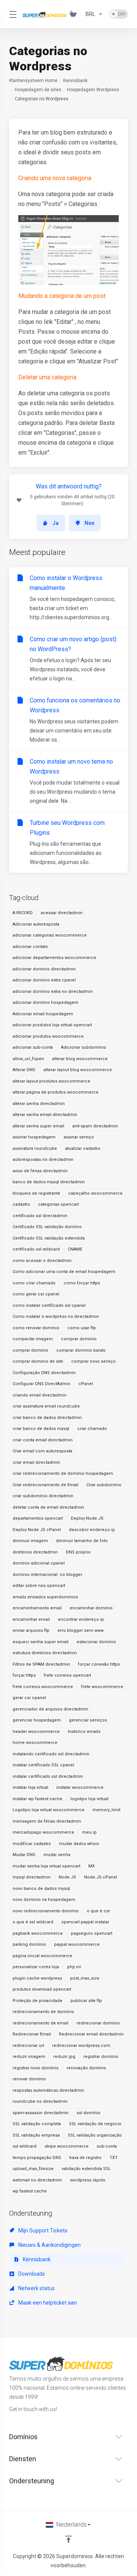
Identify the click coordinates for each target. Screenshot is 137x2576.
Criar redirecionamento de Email (45, 1485)
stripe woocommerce (67, 2146)
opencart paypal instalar (85, 1922)
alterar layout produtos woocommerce (51, 1081)
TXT (114, 2158)
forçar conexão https (99, 1664)
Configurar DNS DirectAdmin (41, 1384)
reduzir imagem (29, 2057)
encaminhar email (31, 1619)
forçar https (24, 1675)
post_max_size (85, 1978)
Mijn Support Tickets (42, 2230)
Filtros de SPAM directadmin (41, 1664)
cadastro (21, 1204)
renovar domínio (29, 2079)
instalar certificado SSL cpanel (43, 1765)
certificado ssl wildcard (36, 1249)
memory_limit (106, 1810)
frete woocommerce (102, 1687)
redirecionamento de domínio (43, 2012)
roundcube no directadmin (40, 2101)
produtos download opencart (42, 1989)
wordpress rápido (88, 2180)
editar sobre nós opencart (39, 1586)
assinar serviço (79, 1137)
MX (92, 1866)
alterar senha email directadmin (45, 1115)
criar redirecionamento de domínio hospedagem (63, 1473)
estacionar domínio (96, 1642)
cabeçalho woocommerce (95, 1193)
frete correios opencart (67, 1675)
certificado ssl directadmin (40, 1216)
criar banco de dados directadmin (47, 1418)
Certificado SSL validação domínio (47, 1227)
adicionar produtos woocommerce (48, 1036)
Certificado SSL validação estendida (49, 1238)
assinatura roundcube (35, 1148)
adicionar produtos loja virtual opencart (52, 1025)
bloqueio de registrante (36, 1193)
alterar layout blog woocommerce (78, 1070)
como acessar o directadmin (42, 1261)
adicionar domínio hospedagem (45, 1003)
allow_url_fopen (28, 1059)
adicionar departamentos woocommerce (54, 958)
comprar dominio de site (38, 1361)
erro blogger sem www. (81, 1630)
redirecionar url (28, 2046)
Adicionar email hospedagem (43, 1014)
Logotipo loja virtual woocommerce (49, 1810)
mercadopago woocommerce (43, 1832)
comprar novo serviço (93, 1361)
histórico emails (84, 1732)
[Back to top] (68, 2539)
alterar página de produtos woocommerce (56, 1092)
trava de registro (85, 2158)
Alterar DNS (24, 1070)
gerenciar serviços (88, 1720)
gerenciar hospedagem (37, 1720)
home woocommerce (35, 1743)
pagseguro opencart (92, 1933)
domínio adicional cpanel (39, 1563)
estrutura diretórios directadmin (45, 1653)
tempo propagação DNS (37, 2158)
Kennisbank (75, 81)
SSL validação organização (95, 2135)
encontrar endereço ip (81, 1619)
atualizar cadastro (83, 1148)
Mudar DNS (24, 1855)
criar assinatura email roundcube (46, 1406)
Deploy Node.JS (87, 1518)
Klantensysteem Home (33, 81)
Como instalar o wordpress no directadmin (56, 1317)
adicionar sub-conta (33, 1047)
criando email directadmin (40, 1395)
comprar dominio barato (81, 1350)
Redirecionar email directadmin (91, 2034)
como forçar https (82, 1283)
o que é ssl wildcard (33, 1922)
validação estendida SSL (86, 2169)
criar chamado (92, 1429)
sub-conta (107, 2146)
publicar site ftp (86, 2001)
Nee (89, 523)
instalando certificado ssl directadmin (51, 1754)
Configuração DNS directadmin (44, 1373)
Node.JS (67, 1877)
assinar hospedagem (34, 1137)
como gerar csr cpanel (36, 1294)
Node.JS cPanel (101, 1877)
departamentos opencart (38, 1518)
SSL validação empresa (36, 2135)
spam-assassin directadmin (41, 2113)
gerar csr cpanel (29, 1698)
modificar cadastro (32, 1844)
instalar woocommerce (80, 1787)
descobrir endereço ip (92, 1530)
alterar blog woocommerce (80, 1059)
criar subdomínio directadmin (43, 1496)
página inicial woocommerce (42, 1956)
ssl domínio (88, 2113)
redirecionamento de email (41, 2023)
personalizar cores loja (36, 1967)
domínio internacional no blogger (47, 1575)
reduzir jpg (64, 2057)
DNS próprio (78, 1552)
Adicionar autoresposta (36, 924)
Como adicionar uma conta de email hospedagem (64, 1272)
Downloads (31, 2274)
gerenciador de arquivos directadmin (50, 1709)
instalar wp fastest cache (37, 1799)
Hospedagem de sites (38, 90)
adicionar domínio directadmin (44, 969)
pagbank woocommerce (38, 1933)
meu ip (89, 1832)
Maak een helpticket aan (47, 2303)
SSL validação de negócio (95, 2124)
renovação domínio (86, 2068)
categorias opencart (58, 1204)
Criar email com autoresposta (42, 1451)
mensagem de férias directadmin (47, 1821)
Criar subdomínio (104, 1485)
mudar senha (57, 1855)
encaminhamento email (37, 1608)
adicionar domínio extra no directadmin (53, 992)
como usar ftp (82, 1328)
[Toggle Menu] (11, 14)
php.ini (74, 1967)
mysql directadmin (32, 1877)
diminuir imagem (30, 1541)
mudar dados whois (79, 1844)
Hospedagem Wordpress (93, 90)
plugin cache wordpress (37, 1978)
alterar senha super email (38, 1126)
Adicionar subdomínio (84, 1047)
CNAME (75, 1249)
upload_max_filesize (33, 2169)
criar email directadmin (36, 1462)
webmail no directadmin (37, 2180)
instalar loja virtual (30, 1787)
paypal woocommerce (77, 1944)
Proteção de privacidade (37, 2001)
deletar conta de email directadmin (48, 1507)
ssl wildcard (25, 2146)
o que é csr (98, 1911)
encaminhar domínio (91, 1608)
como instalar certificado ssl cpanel (49, 1305)
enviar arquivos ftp (31, 1630)
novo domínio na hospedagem (44, 1900)
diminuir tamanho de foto (82, 1541)
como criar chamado (34, 1283)
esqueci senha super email (41, 1642)
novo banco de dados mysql (41, 1889)
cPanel (86, 1384)
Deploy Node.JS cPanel (37, 1530)
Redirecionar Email (32, 2034)
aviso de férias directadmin (40, 1171)
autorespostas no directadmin (43, 1160)
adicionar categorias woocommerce (50, 935)
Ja (55, 523)
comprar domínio (79, 1339)
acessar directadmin (62, 913)
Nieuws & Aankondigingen (49, 2245)
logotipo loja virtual (89, 1799)
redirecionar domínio (98, 2023)
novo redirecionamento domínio (46, 1911)
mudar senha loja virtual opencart (46, 1866)
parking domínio (29, 1944)
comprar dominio (30, 1350)
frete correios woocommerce (43, 1687)
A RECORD (23, 913)
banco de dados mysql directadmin (49, 1182)
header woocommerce (36, 1732)
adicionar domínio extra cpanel (44, 980)
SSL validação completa (37, 2124)
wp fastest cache (30, 2191)
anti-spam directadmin (95, 1126)
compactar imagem (33, 1339)
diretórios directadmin (35, 1552)
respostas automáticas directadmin (48, 2090)
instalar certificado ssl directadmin (48, 1776)
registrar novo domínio (36, 2068)
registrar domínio (101, 2057)
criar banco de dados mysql (41, 1429)
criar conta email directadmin (43, 1440)
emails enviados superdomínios (45, 1597)
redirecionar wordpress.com (81, 2046)
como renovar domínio (36, 1328)
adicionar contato (30, 947)
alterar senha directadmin (39, 1104)
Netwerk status (36, 2288)
